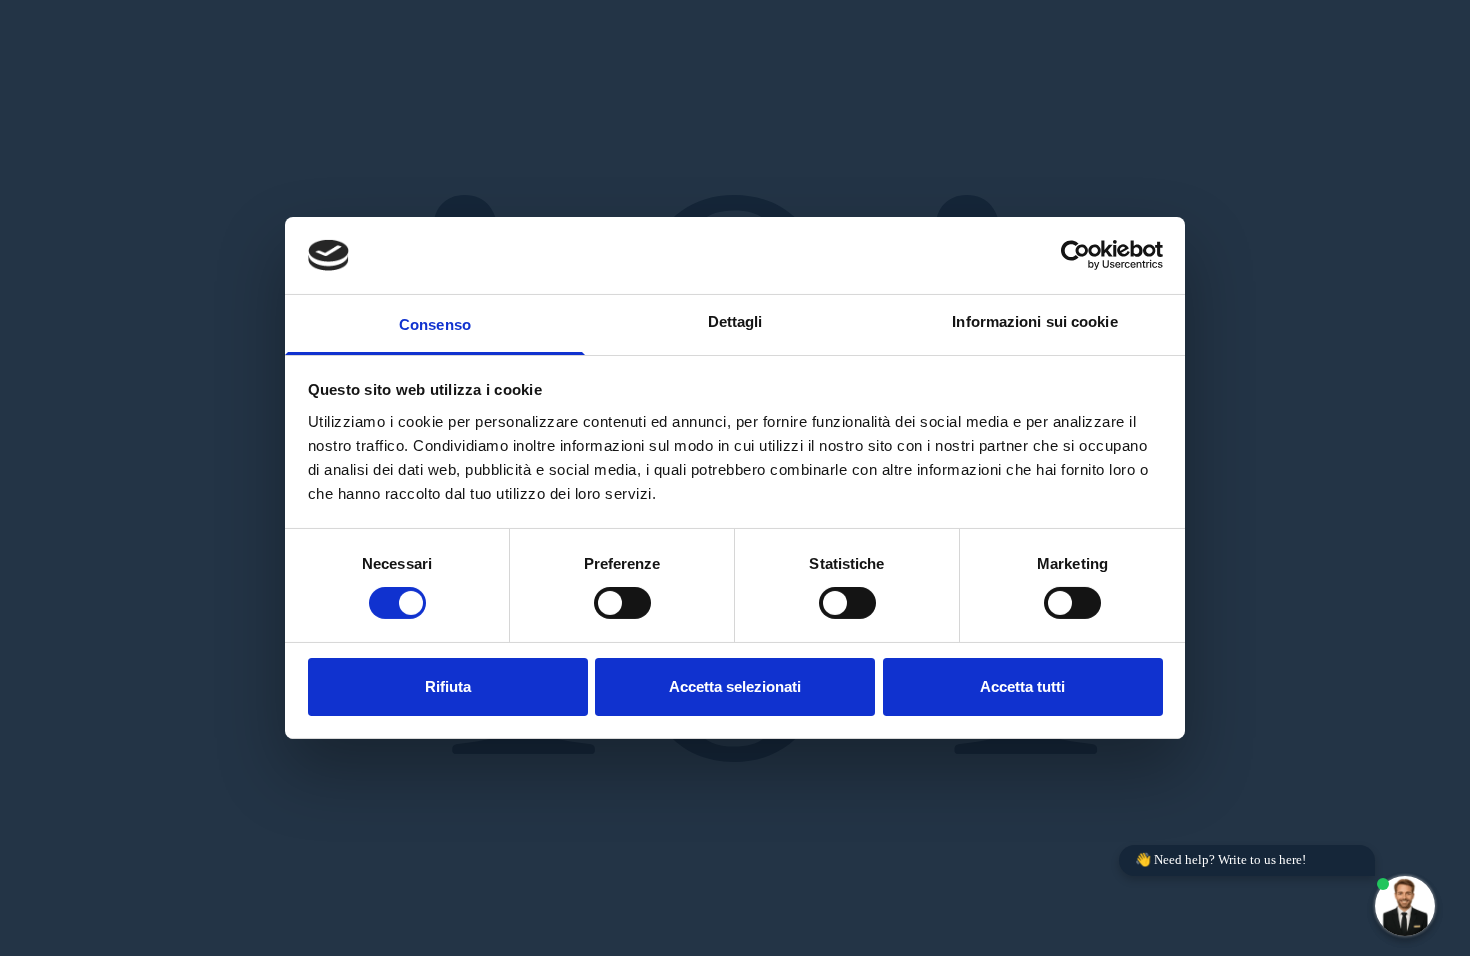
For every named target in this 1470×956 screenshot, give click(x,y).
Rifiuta (448, 686)
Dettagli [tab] (735, 321)
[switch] (622, 603)
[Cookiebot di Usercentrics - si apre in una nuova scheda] (1075, 255)
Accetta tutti (1022, 686)
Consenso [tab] (435, 324)
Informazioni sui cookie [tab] (1034, 321)
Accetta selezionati (735, 686)
